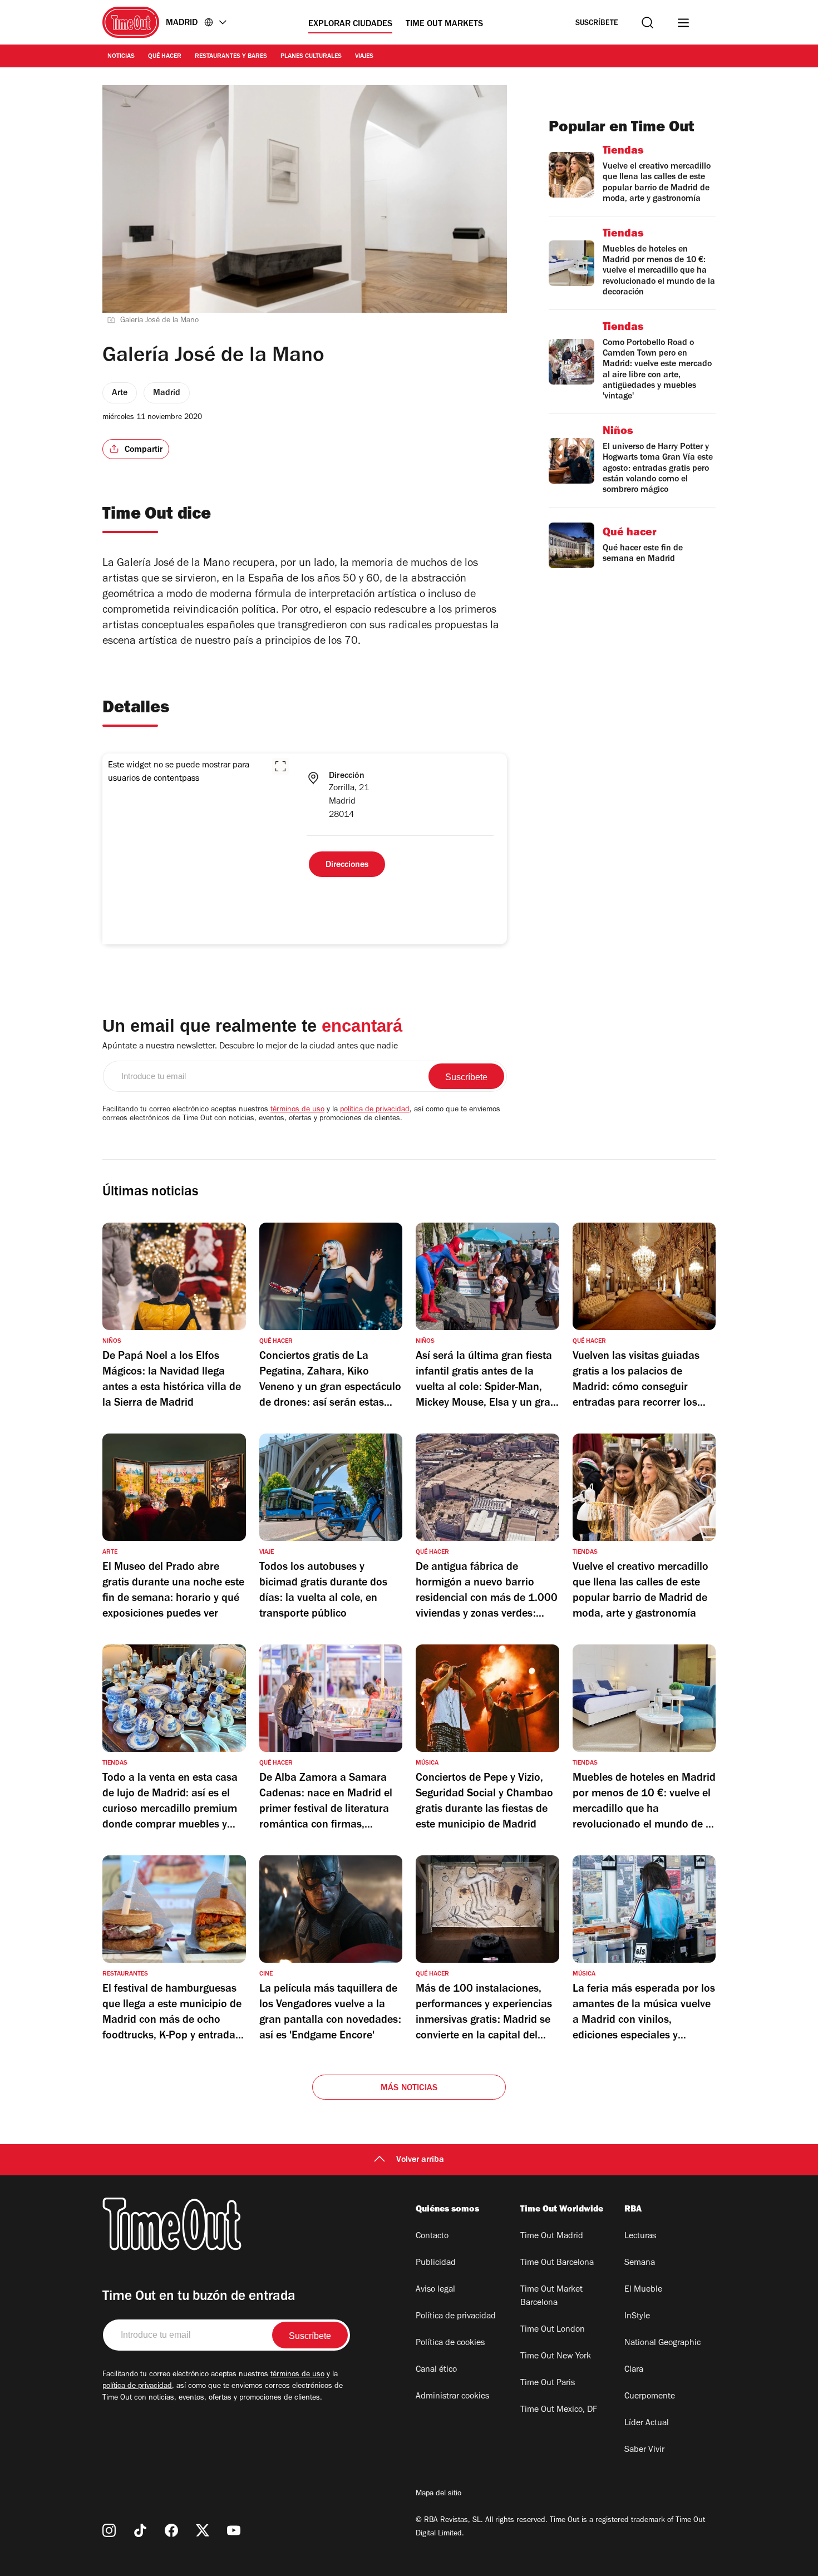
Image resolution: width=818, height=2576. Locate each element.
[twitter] (203, 2530)
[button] (280, 766)
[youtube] (234, 2530)
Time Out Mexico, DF (559, 2410)
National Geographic (662, 2343)
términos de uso (297, 1110)
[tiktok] (140, 2530)
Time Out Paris (548, 2383)
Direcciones (347, 865)
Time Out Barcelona (557, 2263)
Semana (640, 2263)
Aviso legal (435, 2290)
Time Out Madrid (552, 2237)
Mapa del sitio (438, 2494)
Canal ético (436, 2370)
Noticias (121, 57)
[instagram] (109, 2530)
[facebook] (171, 2530)
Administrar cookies (452, 2397)
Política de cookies (450, 2343)
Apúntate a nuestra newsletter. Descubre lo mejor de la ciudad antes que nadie (250, 1047)
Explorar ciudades (350, 24)
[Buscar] (647, 23)
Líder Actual (647, 2424)
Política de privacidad (456, 2317)
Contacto (432, 2237)
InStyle (637, 2317)
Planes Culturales (311, 57)
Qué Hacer (165, 57)
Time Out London (553, 2330)
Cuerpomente (650, 2397)
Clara (634, 2370)
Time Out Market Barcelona (551, 2297)
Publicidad (436, 2263)
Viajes (364, 57)
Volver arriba (420, 2160)
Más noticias (409, 2089)
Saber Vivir (644, 2450)
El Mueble (643, 2290)
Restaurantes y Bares (231, 57)
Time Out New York (556, 2357)
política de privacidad (375, 1110)
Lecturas (640, 2237)
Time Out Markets (444, 24)
